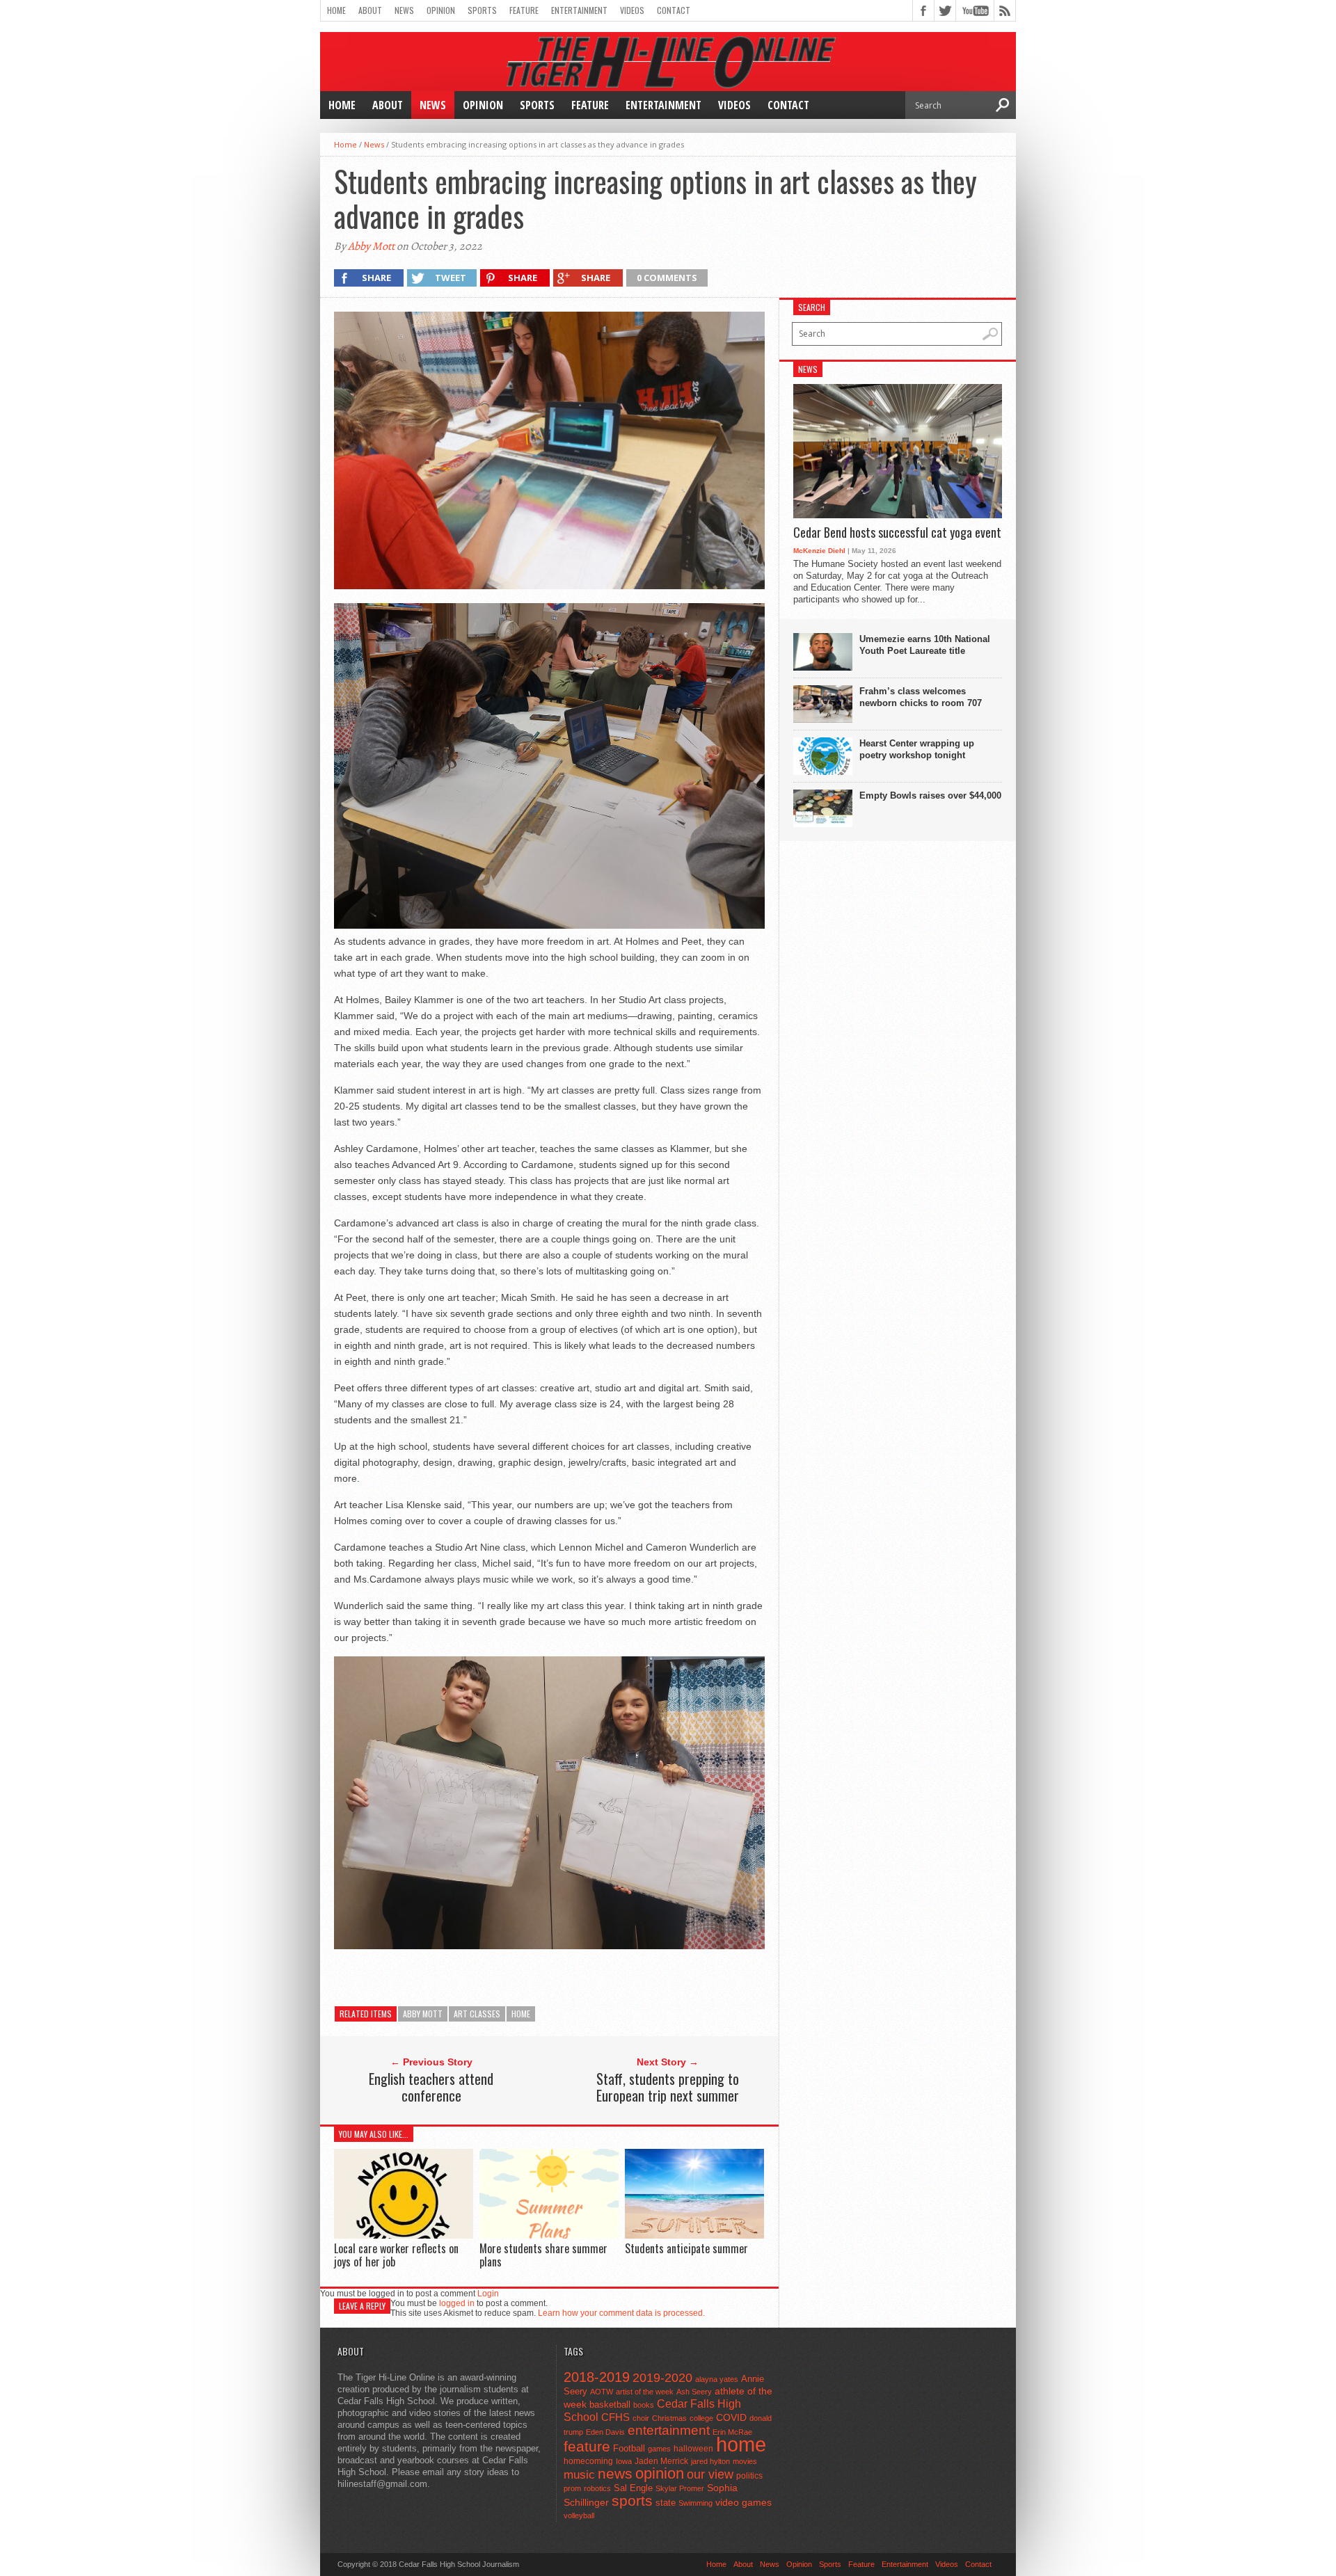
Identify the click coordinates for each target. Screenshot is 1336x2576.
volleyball (579, 2515)
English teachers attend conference (431, 2087)
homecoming (588, 2461)
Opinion (441, 10)
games (659, 2449)
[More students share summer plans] (549, 2235)
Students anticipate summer (686, 2248)
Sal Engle (633, 2488)
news (615, 2474)
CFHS (615, 2417)
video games (743, 2503)
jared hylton (710, 2461)
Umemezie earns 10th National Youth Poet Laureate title (925, 645)
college (701, 2418)
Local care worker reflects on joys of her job (396, 2255)
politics (749, 2476)
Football (629, 2448)
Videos (632, 10)
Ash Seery (694, 2392)
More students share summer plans (543, 2255)
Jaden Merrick (661, 2461)
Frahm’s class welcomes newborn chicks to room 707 (921, 697)
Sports (482, 10)
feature (587, 2446)
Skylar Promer (680, 2488)
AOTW (602, 2392)
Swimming (695, 2503)
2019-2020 (662, 2378)
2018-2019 (597, 2377)
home (521, 2014)
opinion (660, 2473)
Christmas (669, 2418)
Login (488, 2294)
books (644, 2405)
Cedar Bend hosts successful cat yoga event (897, 533)
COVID (731, 2417)
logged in (457, 2303)
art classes (477, 2014)
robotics (597, 2488)
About (370, 10)
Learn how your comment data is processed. (621, 2313)
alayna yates (717, 2379)
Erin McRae (732, 2432)
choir (641, 2418)
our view (710, 2474)
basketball (610, 2405)
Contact (674, 10)
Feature (524, 10)
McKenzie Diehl (819, 551)
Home (336, 10)
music (579, 2475)
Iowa (624, 2461)
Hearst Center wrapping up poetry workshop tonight (917, 749)
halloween (693, 2449)
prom (572, 2488)
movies (745, 2461)
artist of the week (645, 2392)
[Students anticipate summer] (694, 2235)
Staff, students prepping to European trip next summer (668, 2087)
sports (632, 2501)
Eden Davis (605, 2432)
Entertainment (579, 10)
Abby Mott (371, 246)
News (404, 10)
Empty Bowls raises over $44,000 (930, 795)
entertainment (669, 2430)
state (666, 2503)
